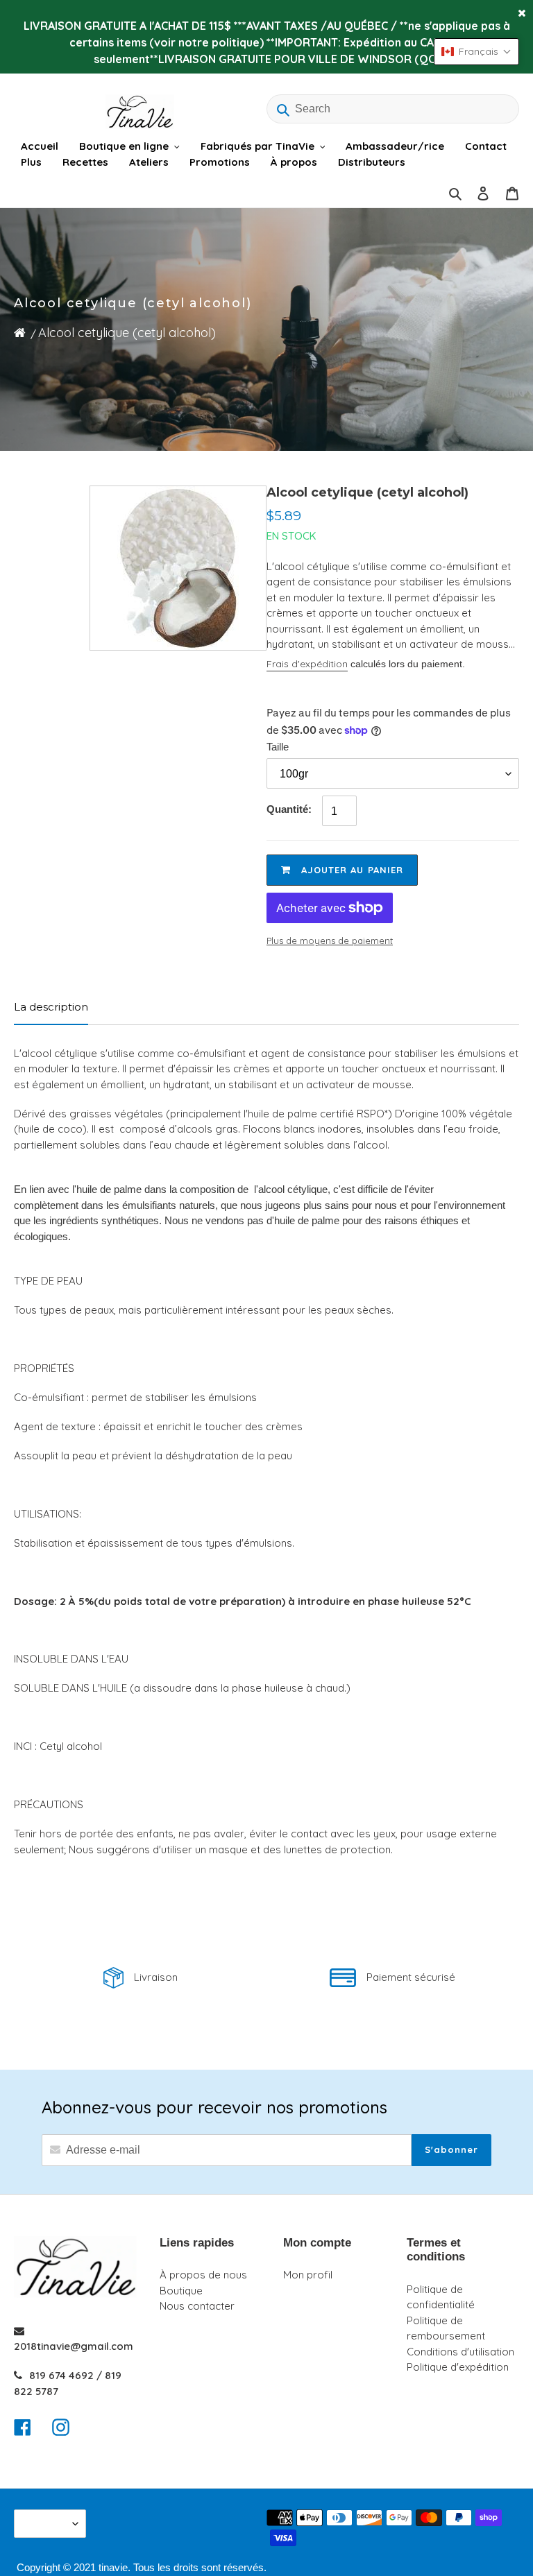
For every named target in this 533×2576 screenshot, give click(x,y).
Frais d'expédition (307, 664)
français (46, 2524)
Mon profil (308, 2275)
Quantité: (289, 809)
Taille (278, 747)
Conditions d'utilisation (460, 2352)
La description (51, 1007)
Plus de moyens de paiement (330, 941)
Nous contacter (197, 2306)
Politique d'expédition (458, 2367)
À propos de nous (203, 2275)
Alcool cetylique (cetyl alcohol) (127, 333)
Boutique (181, 2291)
